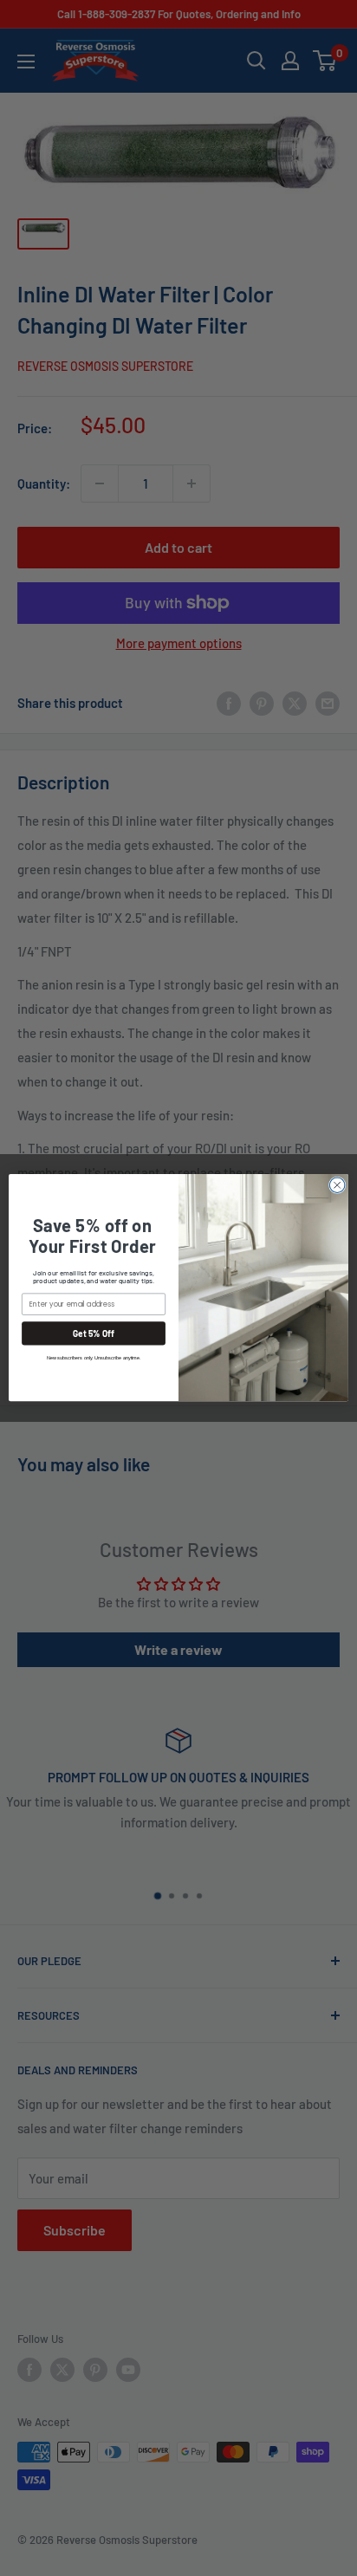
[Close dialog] (337, 1185)
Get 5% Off (94, 1333)
